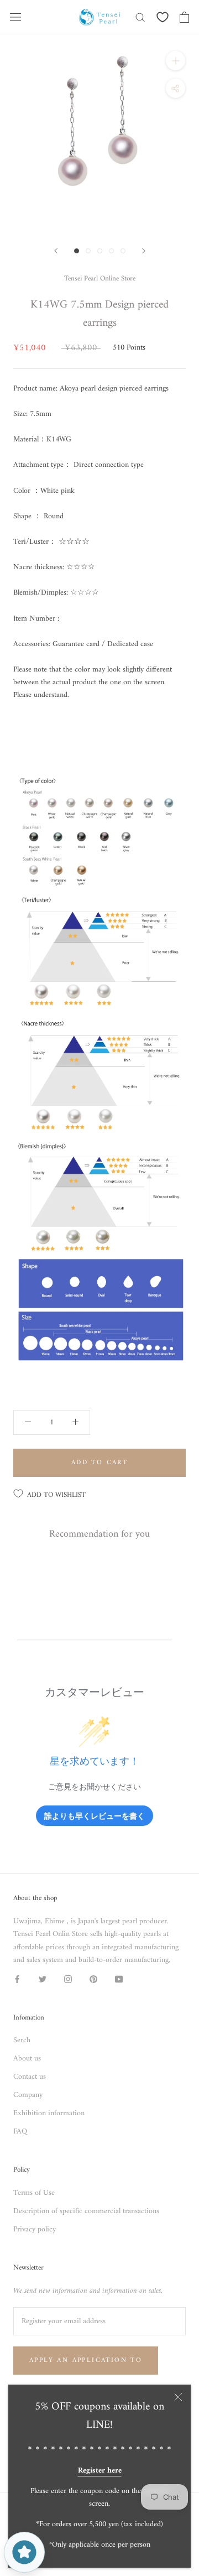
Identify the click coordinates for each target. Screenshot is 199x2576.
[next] (144, 251)
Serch (22, 2040)
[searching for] (140, 17)
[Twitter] (43, 1979)
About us (27, 2059)
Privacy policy (35, 2229)
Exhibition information (49, 2113)
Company (28, 2095)
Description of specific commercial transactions (86, 2211)
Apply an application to (86, 2361)
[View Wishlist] (163, 17)
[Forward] (56, 251)
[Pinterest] (93, 1979)
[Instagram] (68, 1979)
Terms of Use (34, 2193)
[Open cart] (184, 17)
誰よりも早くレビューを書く (95, 1816)
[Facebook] (17, 1979)
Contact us (30, 2077)
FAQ (20, 2132)
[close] (178, 2397)
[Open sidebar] (15, 17)
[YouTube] (119, 1979)
